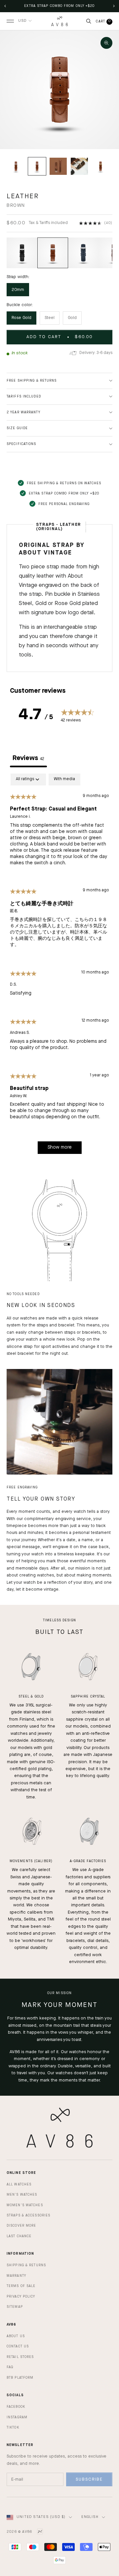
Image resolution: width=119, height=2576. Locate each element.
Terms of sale (21, 2286)
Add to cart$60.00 (59, 337)
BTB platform (20, 2378)
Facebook (16, 2407)
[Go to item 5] (100, 166)
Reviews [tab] (28, 758)
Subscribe (89, 2480)
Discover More (21, 2226)
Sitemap (15, 2307)
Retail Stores (20, 2357)
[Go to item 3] (58, 166)
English (90, 2517)
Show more (60, 1147)
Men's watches (22, 2195)
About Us (16, 2336)
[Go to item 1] (16, 166)
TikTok (13, 2428)
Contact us (18, 2346)
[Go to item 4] (79, 166)
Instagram (17, 2417)
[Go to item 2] (37, 166)
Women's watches (25, 2205)
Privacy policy (21, 2297)
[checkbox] (64, 779)
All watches (19, 2184)
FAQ (10, 2367)
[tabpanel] (59, 967)
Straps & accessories (28, 2215)
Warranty (16, 2276)
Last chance (19, 2236)
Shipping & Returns (26, 2265)
